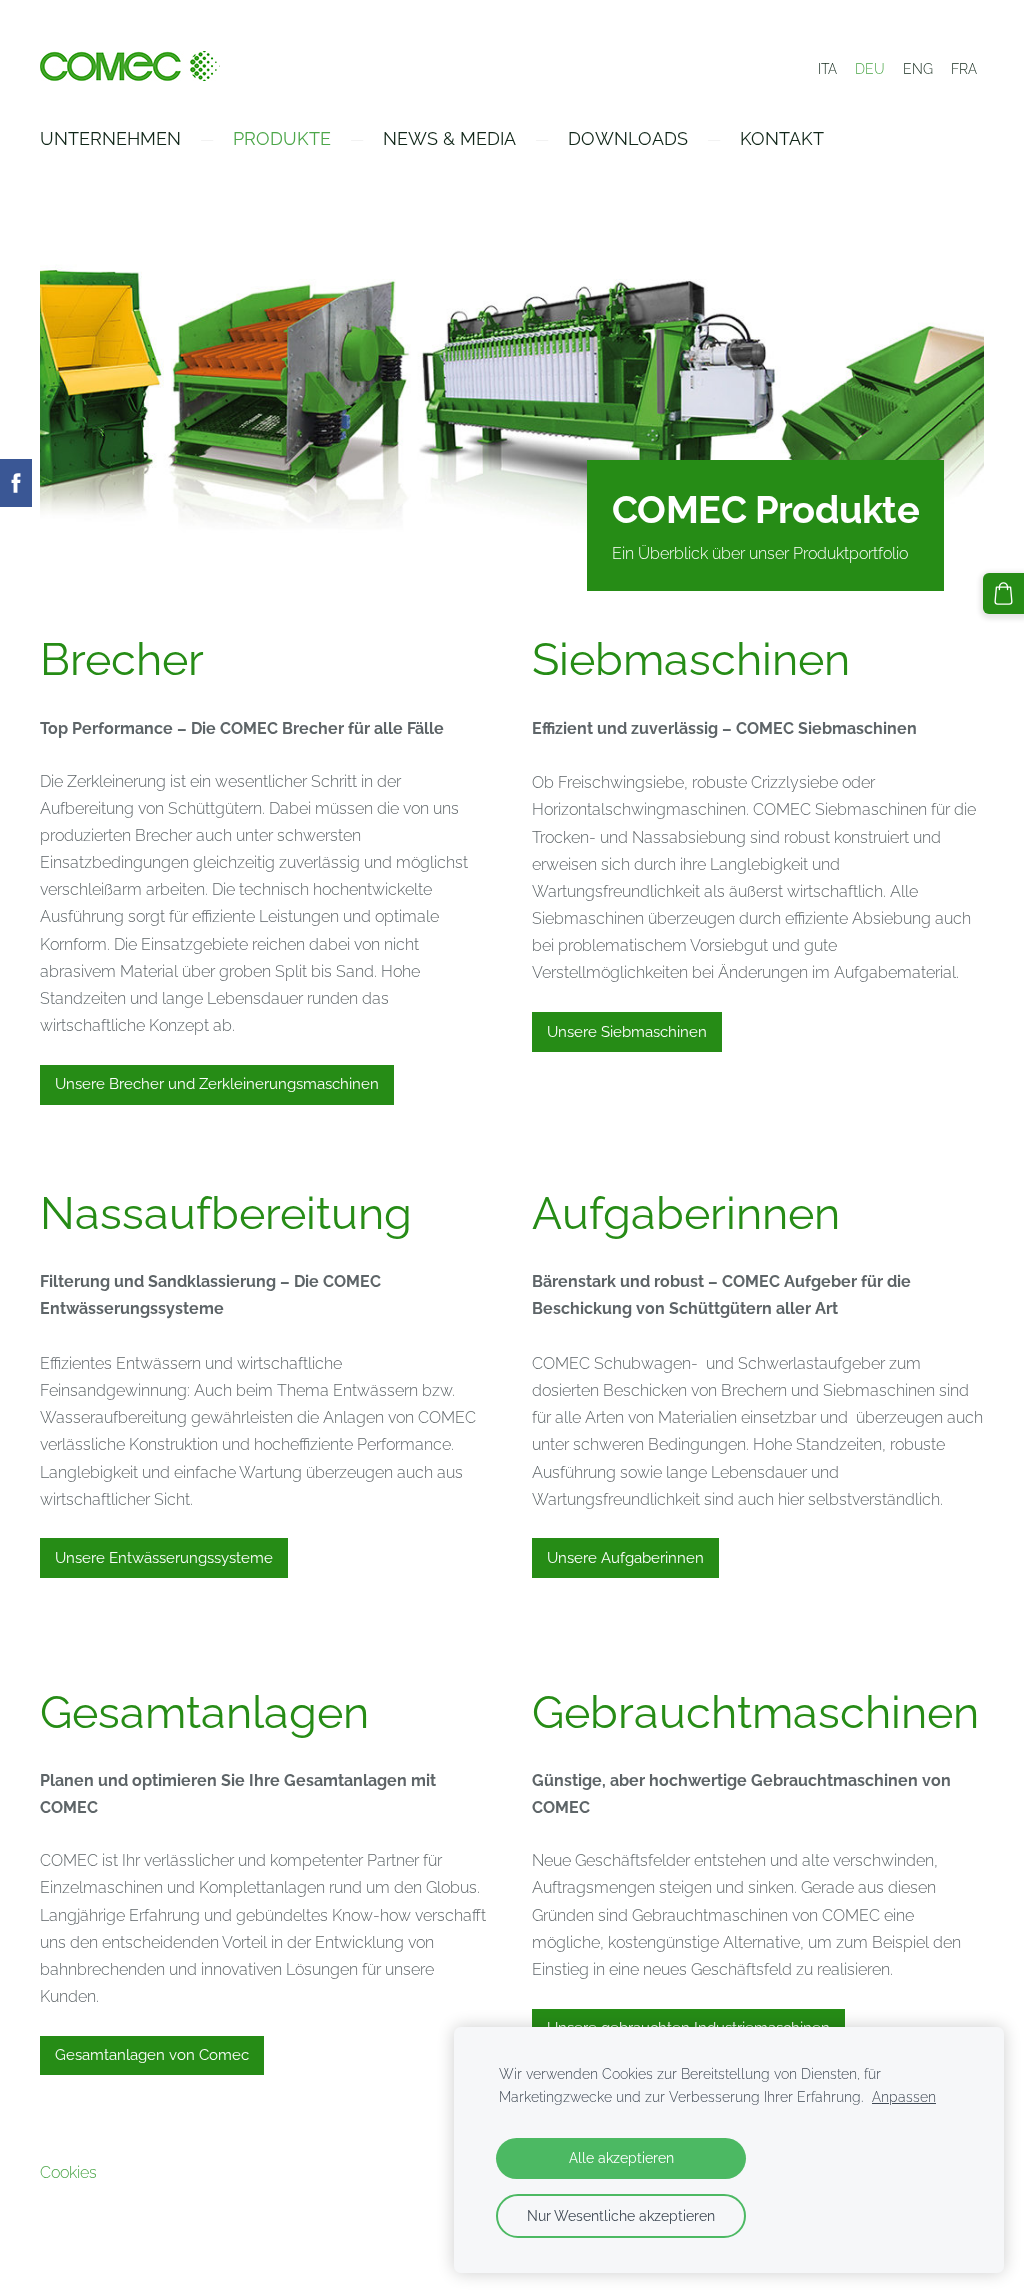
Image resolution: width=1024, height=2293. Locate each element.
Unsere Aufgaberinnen (625, 1558)
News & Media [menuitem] (449, 138)
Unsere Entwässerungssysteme (164, 1558)
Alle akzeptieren (621, 2157)
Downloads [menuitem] (628, 138)
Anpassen (904, 2096)
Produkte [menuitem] (282, 138)
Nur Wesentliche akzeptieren (621, 2215)
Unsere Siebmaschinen (627, 1032)
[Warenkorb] (1003, 593)
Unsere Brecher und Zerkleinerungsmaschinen (217, 1084)
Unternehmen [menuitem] (110, 138)
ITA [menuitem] (827, 69)
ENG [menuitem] (918, 69)
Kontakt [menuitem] (782, 138)
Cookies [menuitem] (68, 2172)
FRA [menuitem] (964, 69)
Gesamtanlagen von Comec (152, 2055)
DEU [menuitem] (870, 69)
